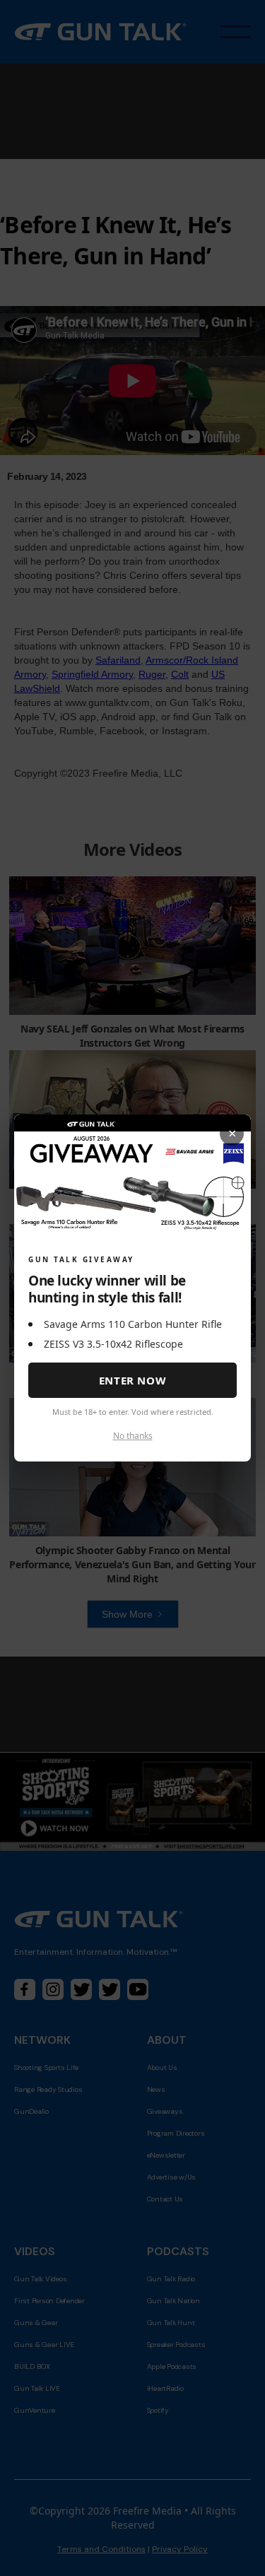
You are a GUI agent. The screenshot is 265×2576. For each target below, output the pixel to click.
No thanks (133, 1436)
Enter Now (132, 1380)
